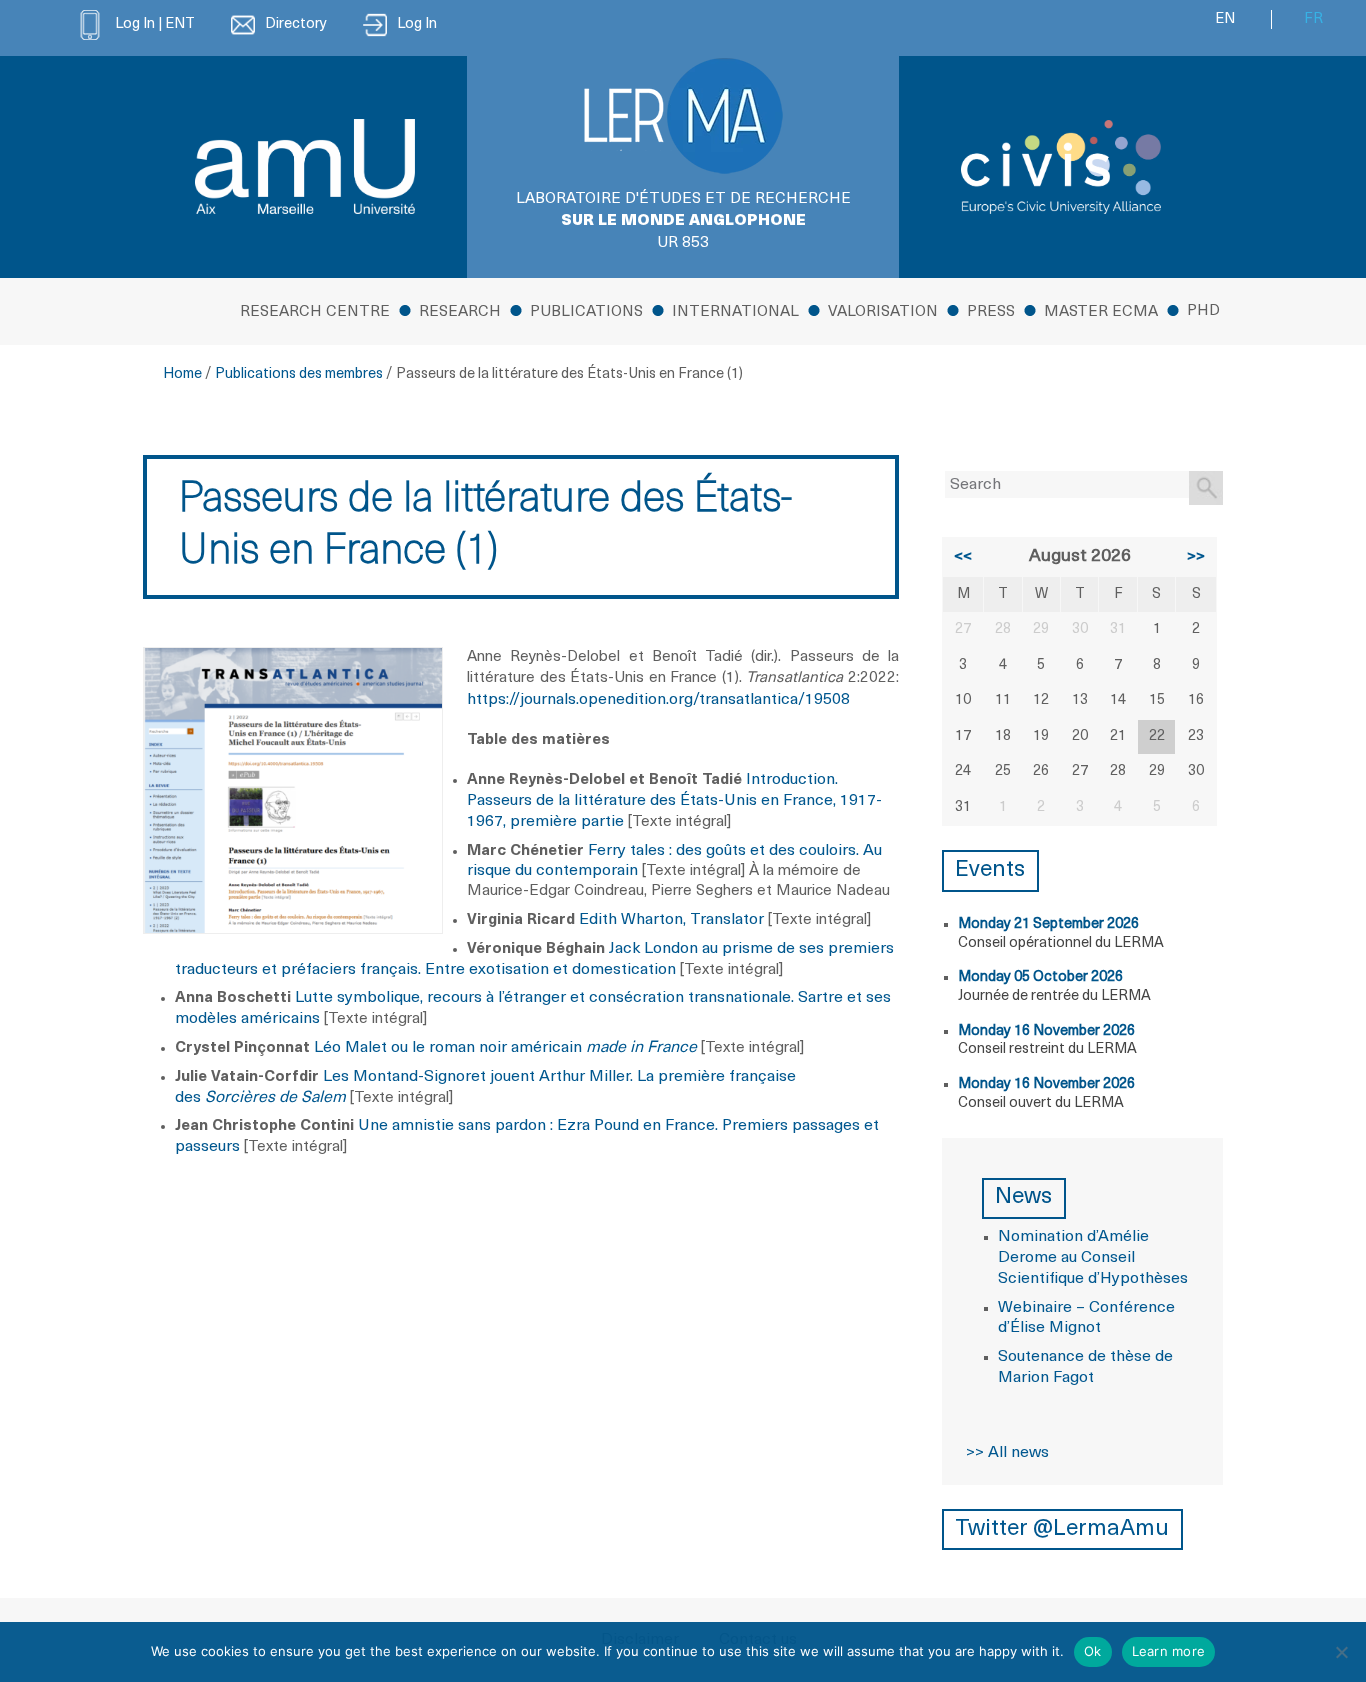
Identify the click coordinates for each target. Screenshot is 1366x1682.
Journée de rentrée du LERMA (1054, 996)
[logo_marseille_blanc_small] (305, 166)
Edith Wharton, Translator (671, 920)
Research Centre (315, 312)
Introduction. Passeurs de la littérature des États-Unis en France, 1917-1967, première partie (674, 801)
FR (1313, 19)
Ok (1093, 1651)
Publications (586, 312)
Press (991, 312)
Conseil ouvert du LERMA (1041, 1103)
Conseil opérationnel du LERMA (1061, 943)
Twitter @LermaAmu (1062, 1529)
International (735, 312)
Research (460, 312)
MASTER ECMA (1101, 312)
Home (182, 374)
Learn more (1169, 1651)
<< (963, 557)
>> (1196, 557)
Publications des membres (299, 374)
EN (1225, 19)
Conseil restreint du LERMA (1047, 1049)
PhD (1203, 311)
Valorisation (883, 312)
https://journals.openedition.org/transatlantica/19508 (658, 700)
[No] (1341, 1652)
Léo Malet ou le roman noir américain (505, 1048)
